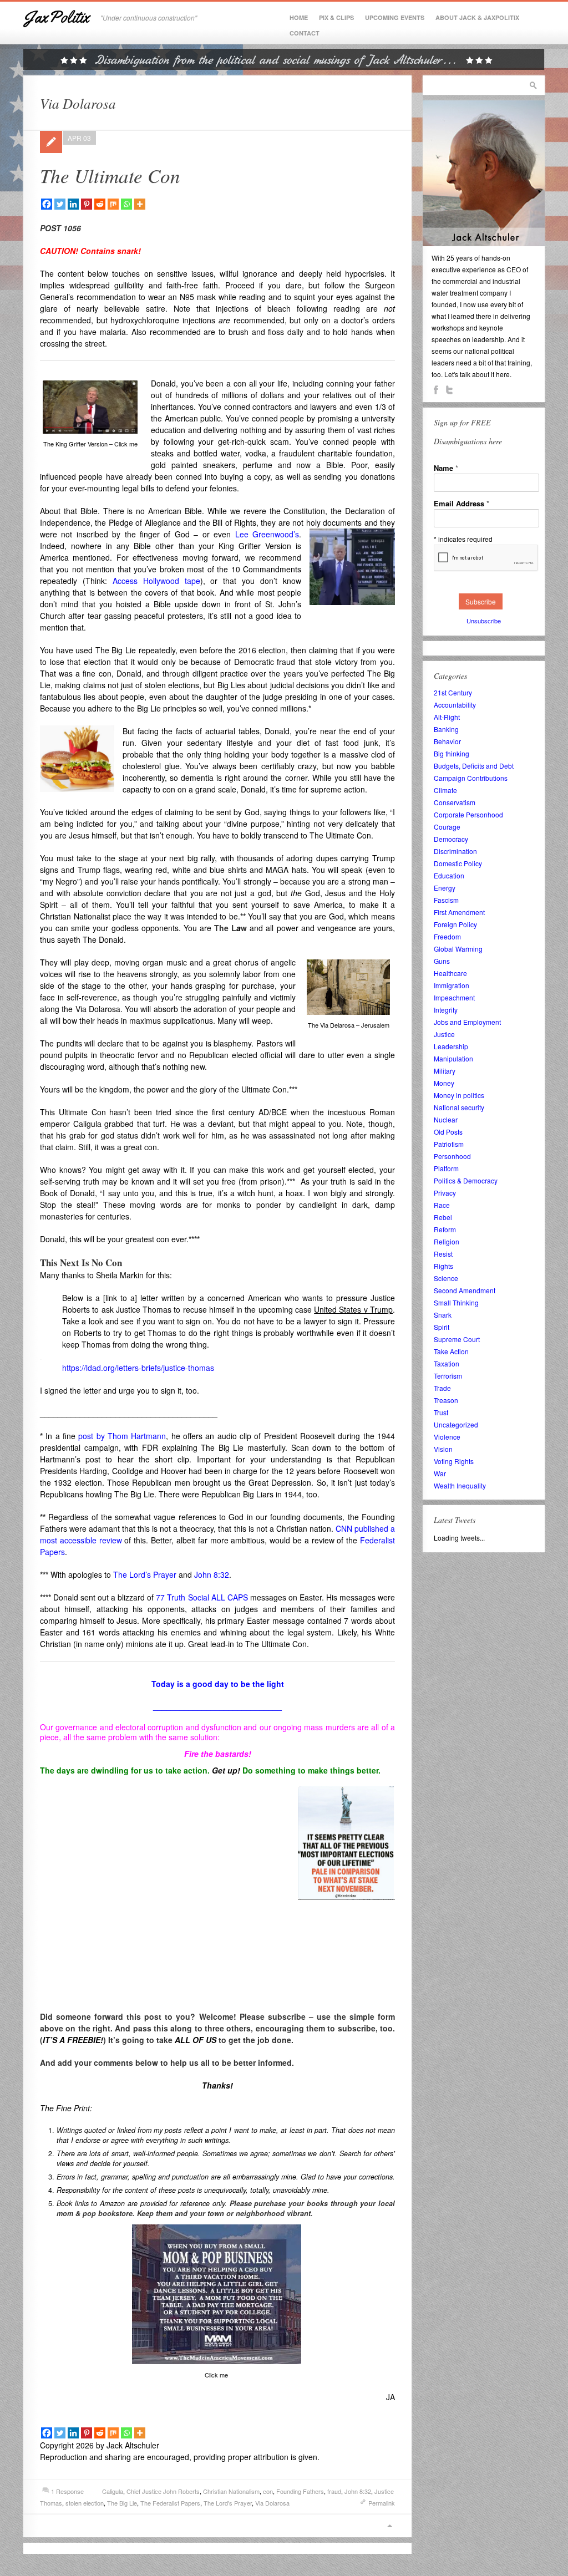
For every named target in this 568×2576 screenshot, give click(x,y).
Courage (447, 827)
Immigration (452, 985)
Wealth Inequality (460, 1485)
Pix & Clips (336, 17)
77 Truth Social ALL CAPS (202, 1597)
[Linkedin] (73, 204)
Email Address (461, 503)
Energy (445, 888)
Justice (444, 1034)
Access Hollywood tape (156, 581)
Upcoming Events (395, 17)
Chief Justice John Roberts (163, 2491)
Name (446, 468)
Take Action (451, 1351)
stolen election (85, 2503)
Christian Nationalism (231, 2491)
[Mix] (113, 204)
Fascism (446, 900)
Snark (443, 1315)
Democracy (451, 839)
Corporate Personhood (468, 814)
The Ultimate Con (110, 175)
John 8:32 (212, 1574)
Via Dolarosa (272, 2503)
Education (449, 875)
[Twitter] (60, 204)
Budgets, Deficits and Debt (474, 766)
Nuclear (446, 1119)
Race (442, 1205)
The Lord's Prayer (228, 2503)
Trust (441, 1412)
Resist (443, 1254)
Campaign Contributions (471, 778)
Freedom (447, 936)
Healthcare (450, 973)
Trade (442, 1388)
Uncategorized (456, 1424)
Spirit (442, 1327)
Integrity (446, 1010)
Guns (442, 961)
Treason (446, 1400)
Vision (443, 1449)
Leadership (451, 1046)
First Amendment (459, 912)
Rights (443, 1266)
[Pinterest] (87, 204)
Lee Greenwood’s (267, 534)
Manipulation (453, 1058)
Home (299, 17)
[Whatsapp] (126, 204)
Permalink (382, 2503)
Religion (447, 1241)
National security (459, 1107)
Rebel (443, 1217)
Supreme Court (457, 1339)
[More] (140, 204)
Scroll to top (389, 2526)
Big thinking (452, 753)
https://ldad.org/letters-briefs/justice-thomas (138, 1368)
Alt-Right (447, 717)
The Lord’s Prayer (145, 1574)
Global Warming (458, 949)
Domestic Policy (458, 863)
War (440, 1473)
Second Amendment (465, 1290)
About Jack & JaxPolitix (477, 17)
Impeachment (454, 997)
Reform (445, 1229)
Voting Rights (454, 1461)
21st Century (453, 692)
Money (444, 1083)
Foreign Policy (455, 924)
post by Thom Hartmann (122, 1436)
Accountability (455, 705)
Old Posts (448, 1132)
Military (445, 1071)
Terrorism (448, 1376)
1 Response (67, 2491)
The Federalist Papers (170, 2503)
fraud (334, 2491)
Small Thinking (456, 1302)
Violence (447, 1437)
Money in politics (459, 1095)
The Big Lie (122, 2503)
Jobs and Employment (467, 1022)
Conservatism (455, 802)
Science (446, 1278)
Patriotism (449, 1144)
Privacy (445, 1193)
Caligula (113, 2491)
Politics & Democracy (466, 1180)
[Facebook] (47, 204)
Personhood (452, 1156)
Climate (445, 790)
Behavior (447, 741)
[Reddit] (100, 204)
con (268, 2491)
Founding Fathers (300, 2491)
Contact (305, 33)
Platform (446, 1168)
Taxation (447, 1363)
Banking (446, 729)
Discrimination (455, 851)
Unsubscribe (484, 621)
